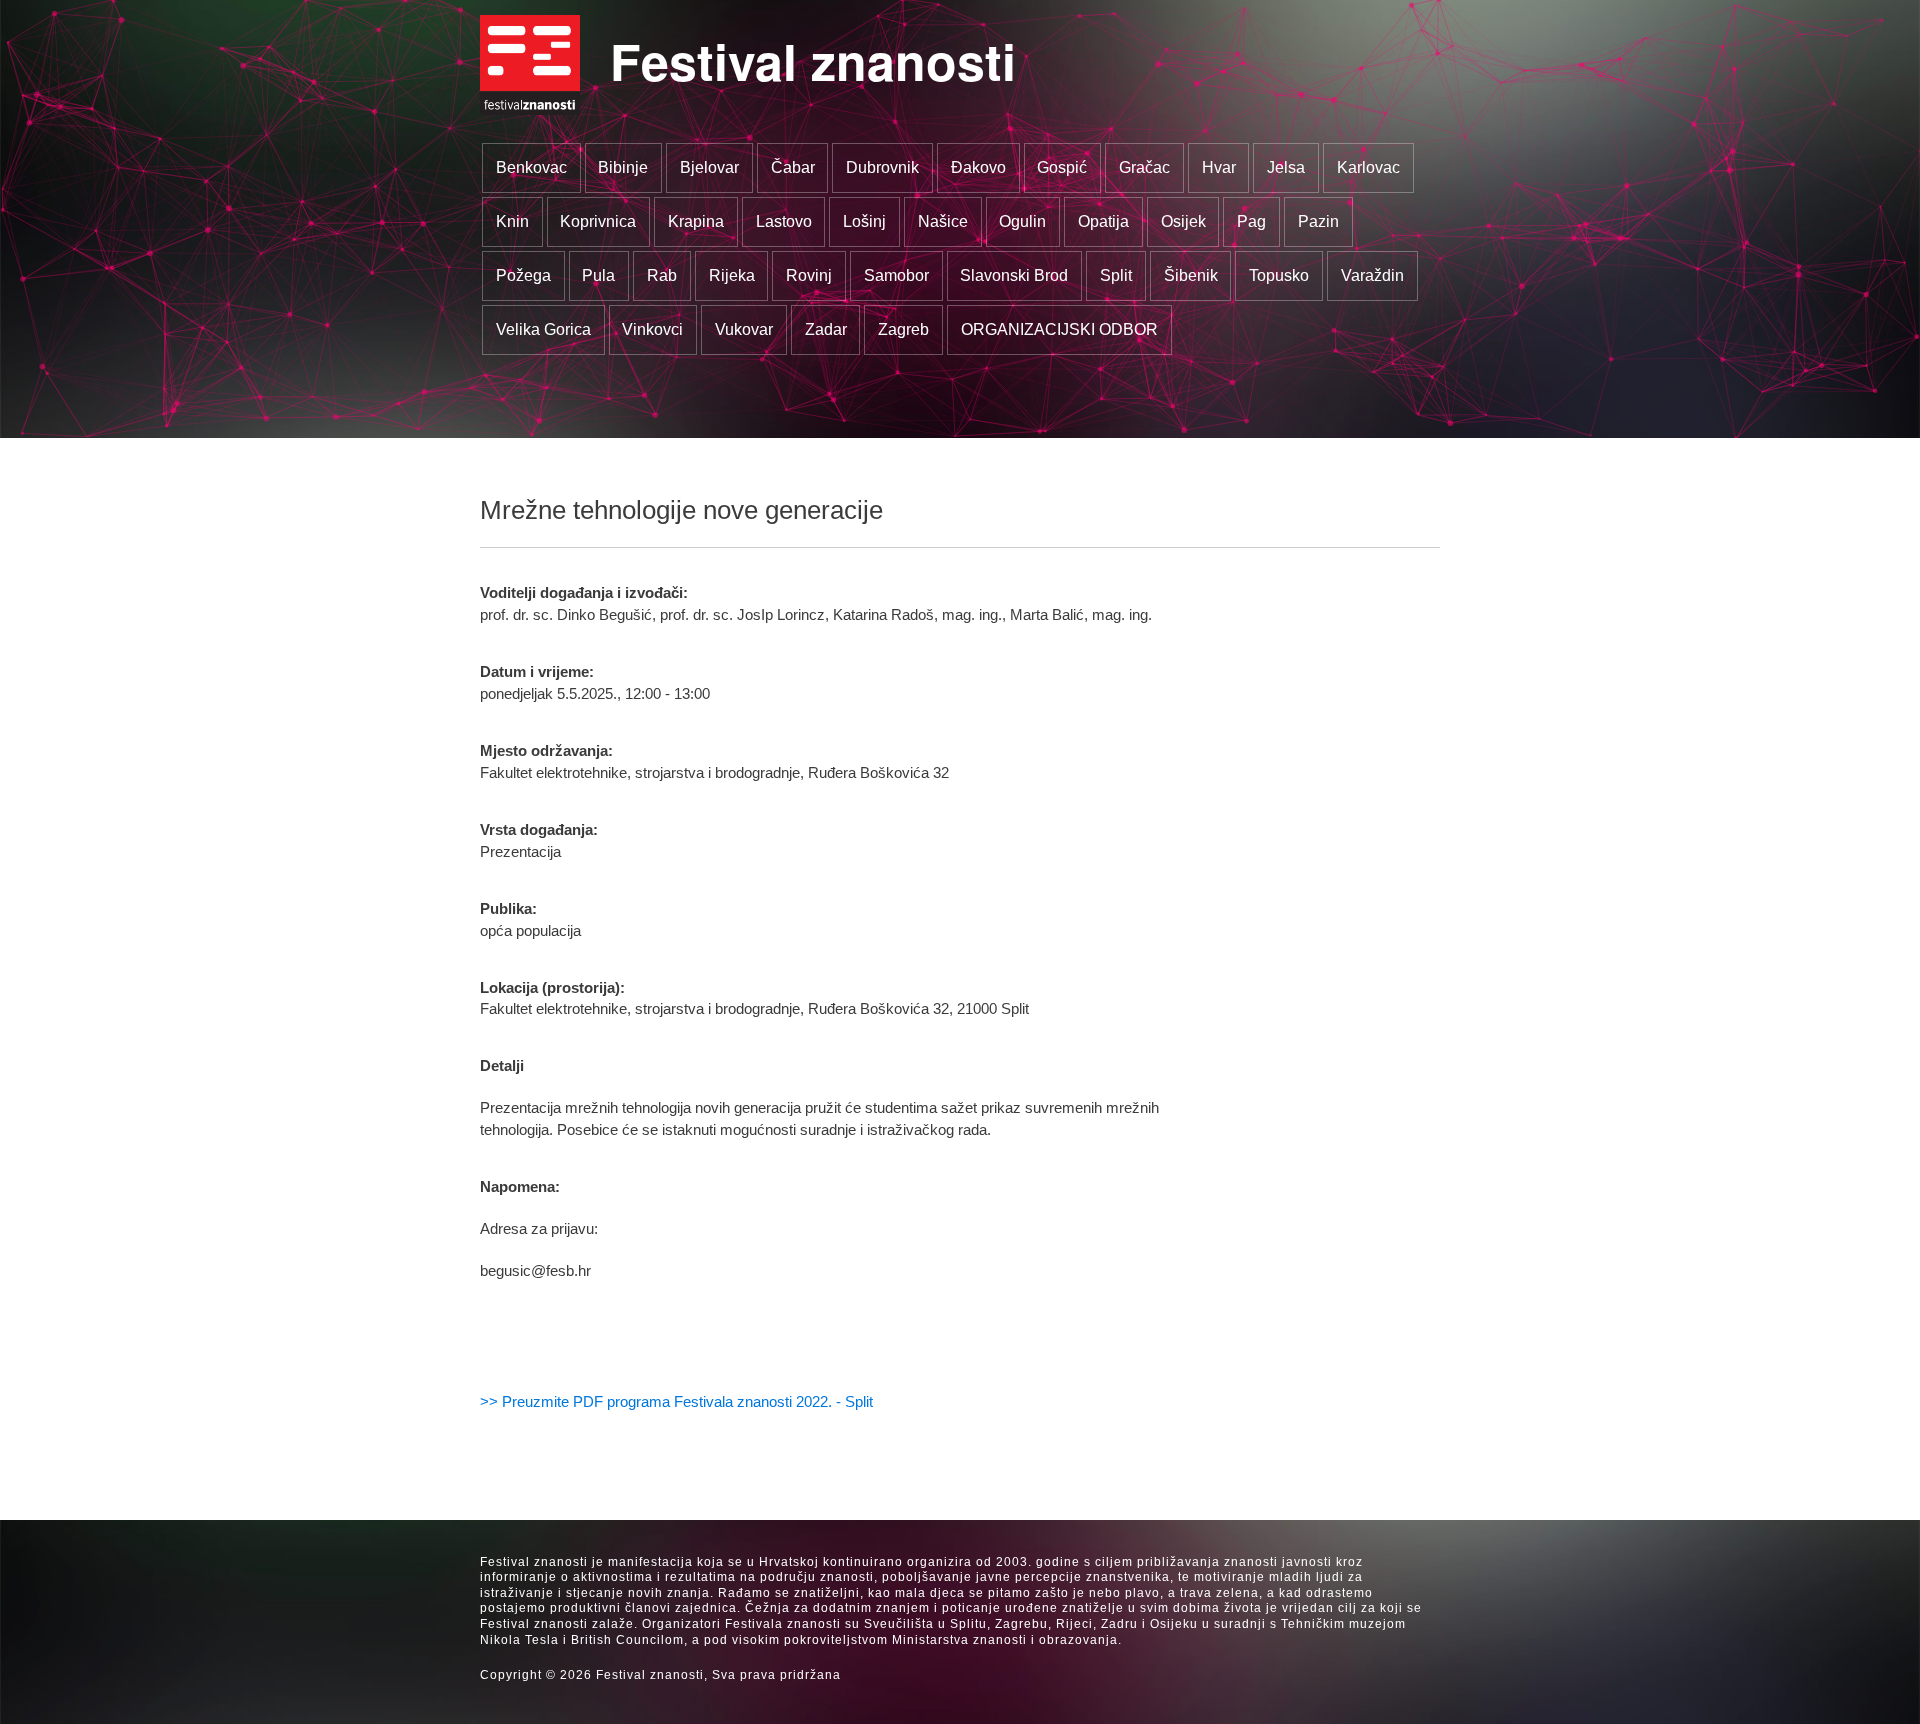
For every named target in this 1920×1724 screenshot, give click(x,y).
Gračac (1144, 167)
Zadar (826, 329)
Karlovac (1368, 167)
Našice (943, 221)
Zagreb (903, 329)
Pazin (1318, 221)
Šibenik (1191, 275)
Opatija (1103, 221)
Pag (1251, 221)
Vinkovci (652, 329)
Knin (512, 221)
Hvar (1219, 167)
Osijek (1183, 221)
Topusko (1279, 275)
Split (1116, 275)
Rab (662, 275)
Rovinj (809, 275)
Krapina (696, 221)
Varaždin (1372, 275)
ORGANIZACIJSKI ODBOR (1059, 329)
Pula (598, 275)
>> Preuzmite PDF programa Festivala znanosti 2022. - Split (676, 1402)
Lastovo (784, 221)
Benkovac (531, 167)
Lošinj (864, 221)
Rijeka (732, 275)
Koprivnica (598, 221)
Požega (523, 275)
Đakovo (978, 167)
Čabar (793, 167)
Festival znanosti (813, 60)
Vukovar (744, 329)
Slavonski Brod (1014, 275)
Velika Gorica (543, 329)
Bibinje (623, 167)
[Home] (530, 65)
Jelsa (1286, 167)
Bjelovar (709, 167)
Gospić (1062, 167)
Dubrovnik (882, 167)
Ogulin (1022, 221)
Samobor (896, 275)
